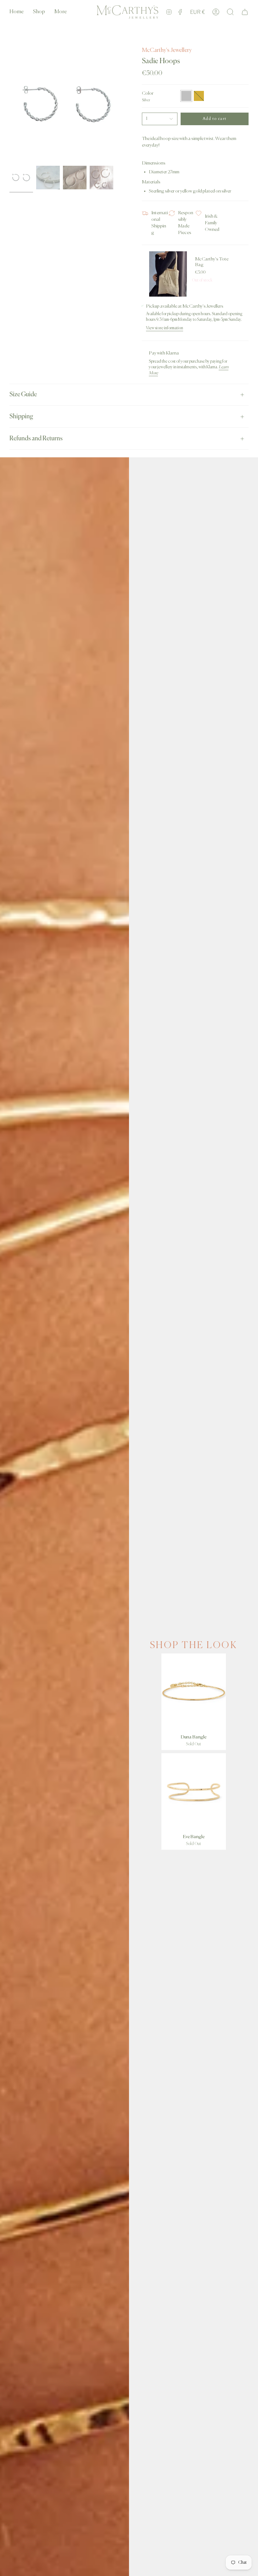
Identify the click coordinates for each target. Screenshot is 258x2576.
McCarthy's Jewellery (167, 50)
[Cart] (245, 12)
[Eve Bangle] (194, 1792)
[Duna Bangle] (194, 1692)
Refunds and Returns (36, 439)
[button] (39, 12)
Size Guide (23, 395)
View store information (165, 328)
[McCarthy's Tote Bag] (168, 274)
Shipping (21, 417)
